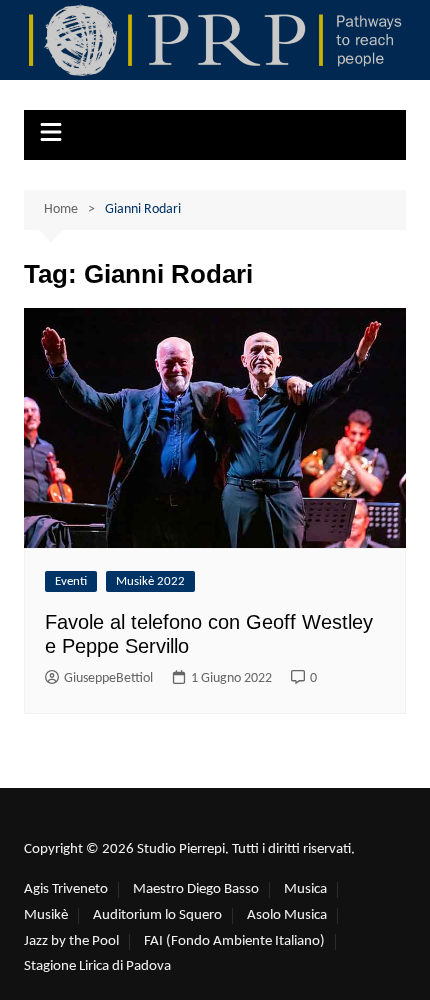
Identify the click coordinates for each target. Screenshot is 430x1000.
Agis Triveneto (66, 889)
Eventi (71, 581)
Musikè (46, 915)
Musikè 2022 (150, 581)
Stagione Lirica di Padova (97, 966)
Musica (305, 889)
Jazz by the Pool (71, 941)
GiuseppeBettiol (108, 678)
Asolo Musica (287, 915)
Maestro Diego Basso (196, 889)
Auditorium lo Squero (157, 915)
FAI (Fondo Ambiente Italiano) (234, 941)
